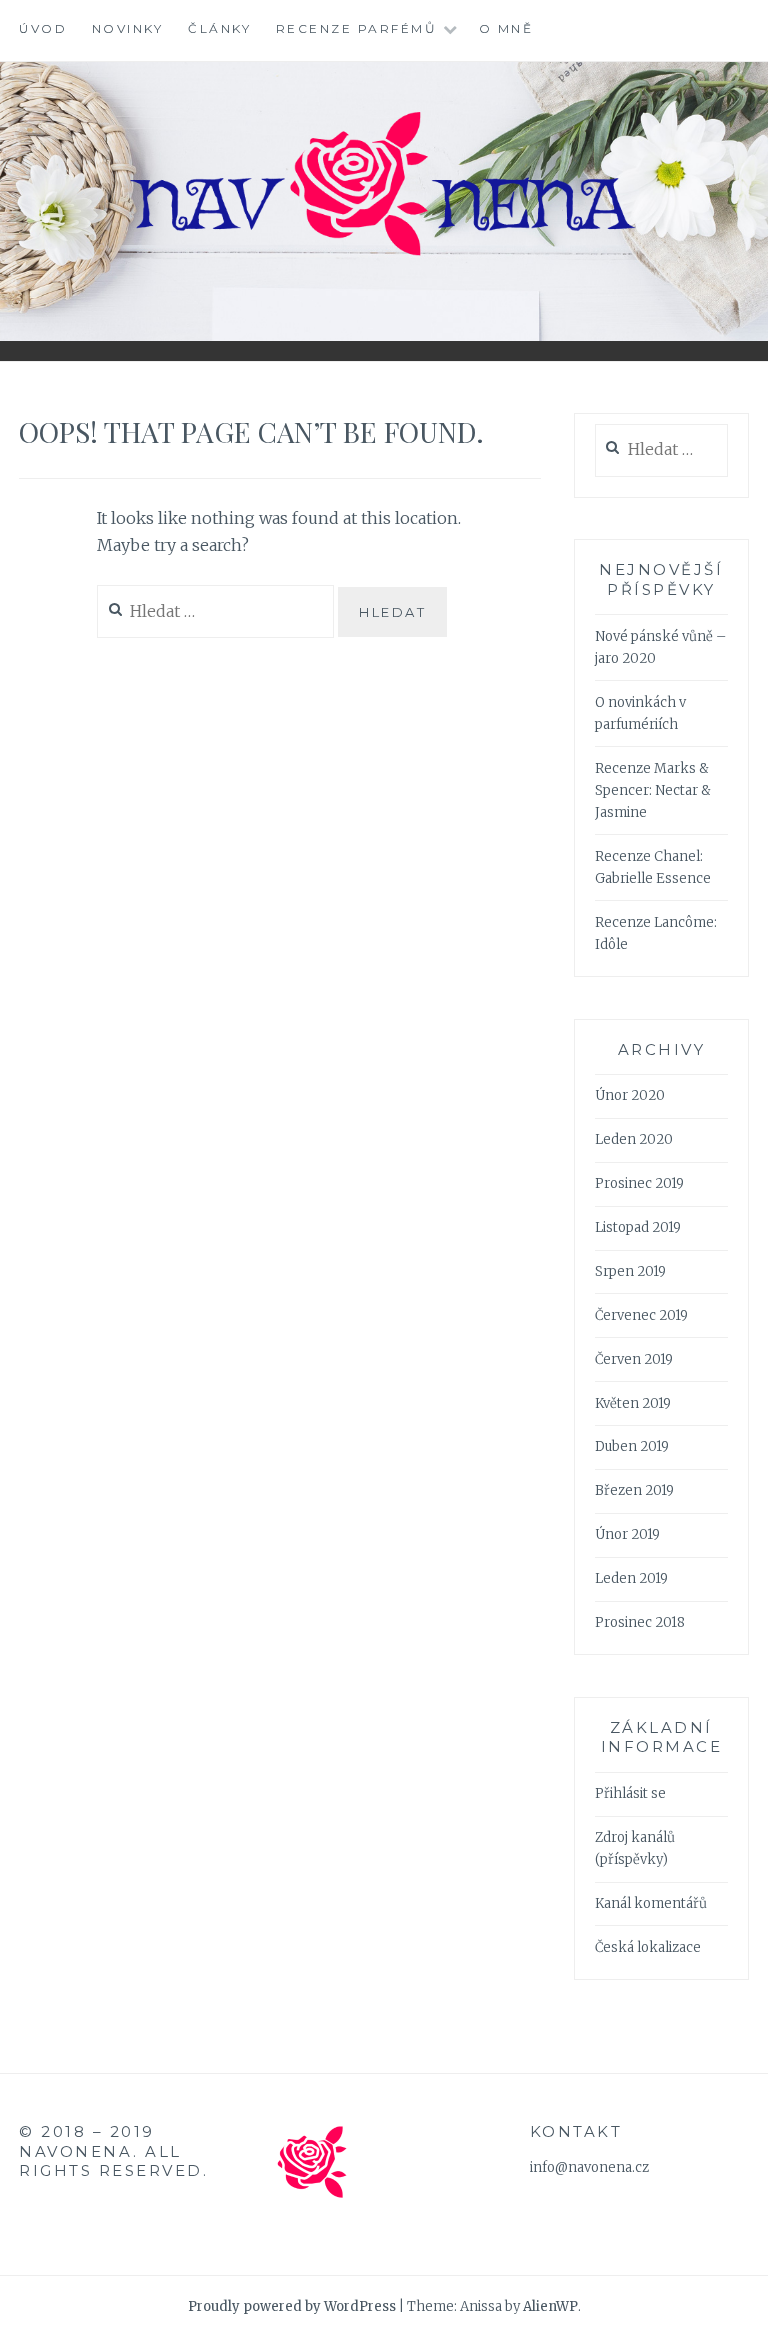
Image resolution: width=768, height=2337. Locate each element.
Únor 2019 (627, 1534)
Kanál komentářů (651, 1903)
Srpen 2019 (630, 1271)
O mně (506, 28)
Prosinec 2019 (639, 1183)
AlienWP (550, 2306)
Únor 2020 (630, 1095)
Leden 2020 (634, 1139)
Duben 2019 (632, 1446)
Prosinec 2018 (640, 1622)
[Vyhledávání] (661, 450)
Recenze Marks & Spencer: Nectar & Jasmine (653, 790)
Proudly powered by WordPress (292, 2306)
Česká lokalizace (648, 1947)
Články (219, 28)
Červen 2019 (634, 1359)
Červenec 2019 (641, 1315)
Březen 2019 (634, 1490)
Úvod (43, 28)
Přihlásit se (630, 1793)
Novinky (128, 28)
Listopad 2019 (638, 1227)
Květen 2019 (633, 1403)
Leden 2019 (631, 1578)
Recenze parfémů (357, 28)
